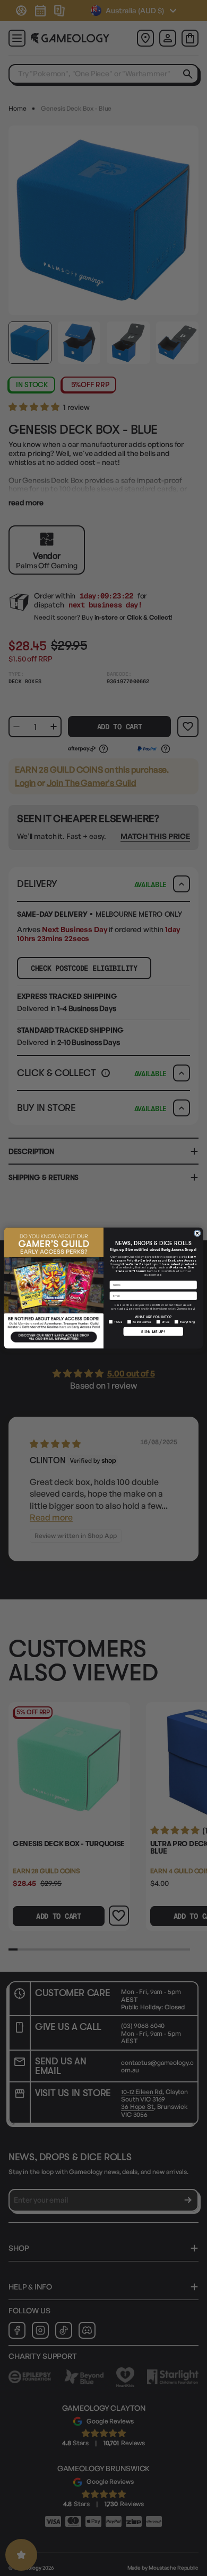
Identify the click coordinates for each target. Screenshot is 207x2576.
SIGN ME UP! (153, 1331)
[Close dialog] (197, 1233)
